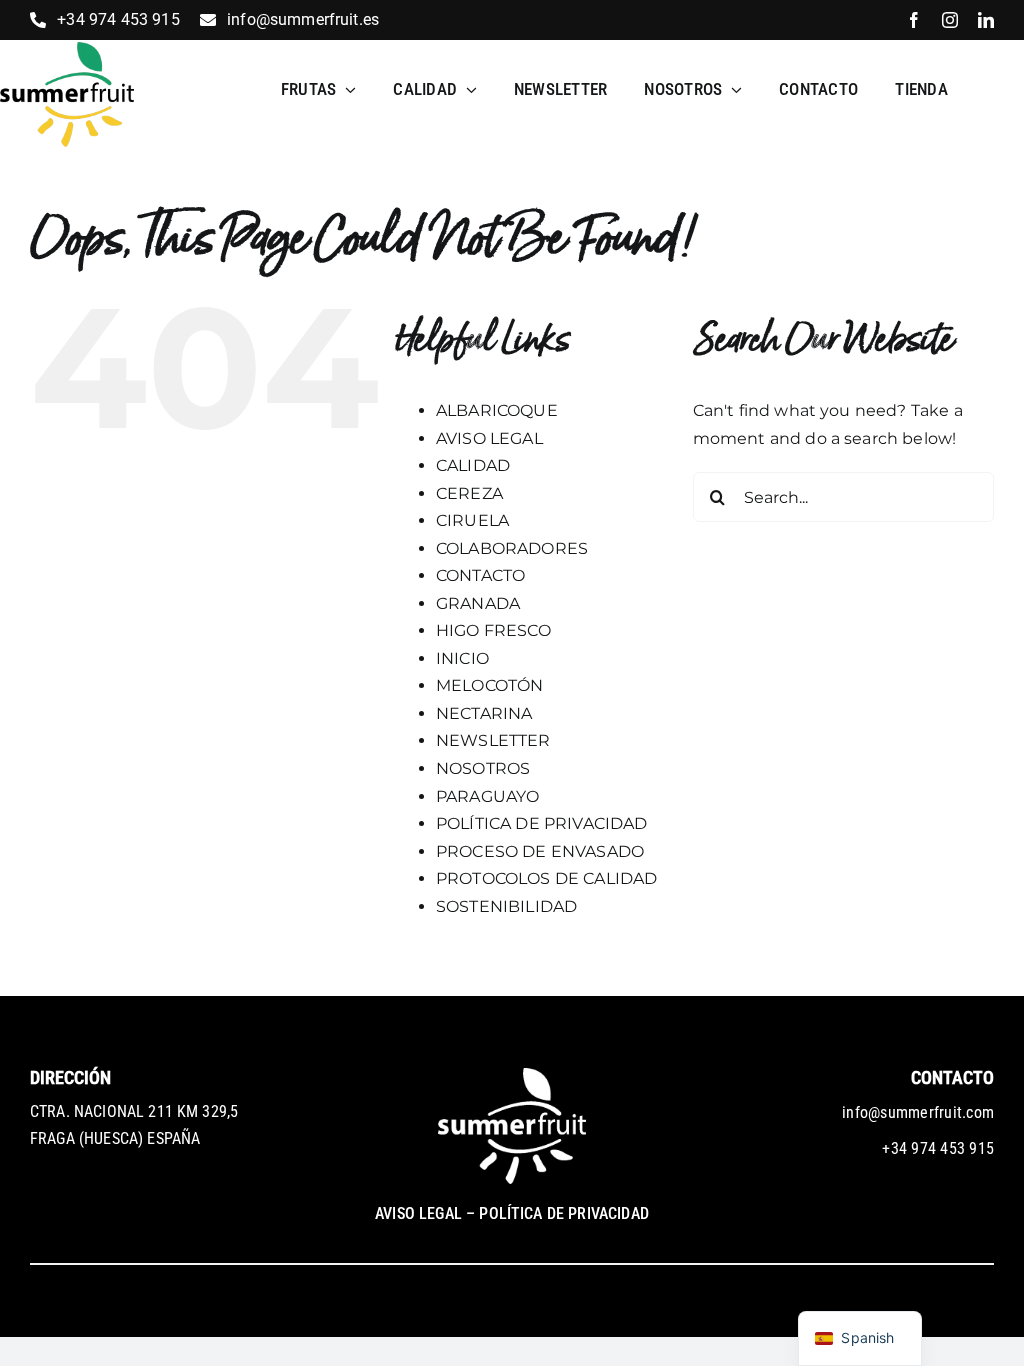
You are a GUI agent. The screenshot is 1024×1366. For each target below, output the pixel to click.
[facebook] (914, 20)
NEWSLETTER (493, 740)
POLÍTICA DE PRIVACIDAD (542, 823)
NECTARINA (484, 713)
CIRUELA (472, 520)
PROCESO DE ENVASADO (540, 851)
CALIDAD (473, 465)
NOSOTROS (483, 768)
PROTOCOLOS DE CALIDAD (546, 878)
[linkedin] (986, 20)
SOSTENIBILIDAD (506, 906)
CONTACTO (480, 575)
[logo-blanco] (512, 1075)
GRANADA (478, 603)
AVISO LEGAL (489, 438)
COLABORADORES (512, 548)
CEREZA (469, 493)
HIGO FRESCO (493, 630)
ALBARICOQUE (497, 410)
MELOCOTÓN (489, 685)
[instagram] (950, 20)
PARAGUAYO (487, 796)
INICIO (462, 658)
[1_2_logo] (67, 49)
